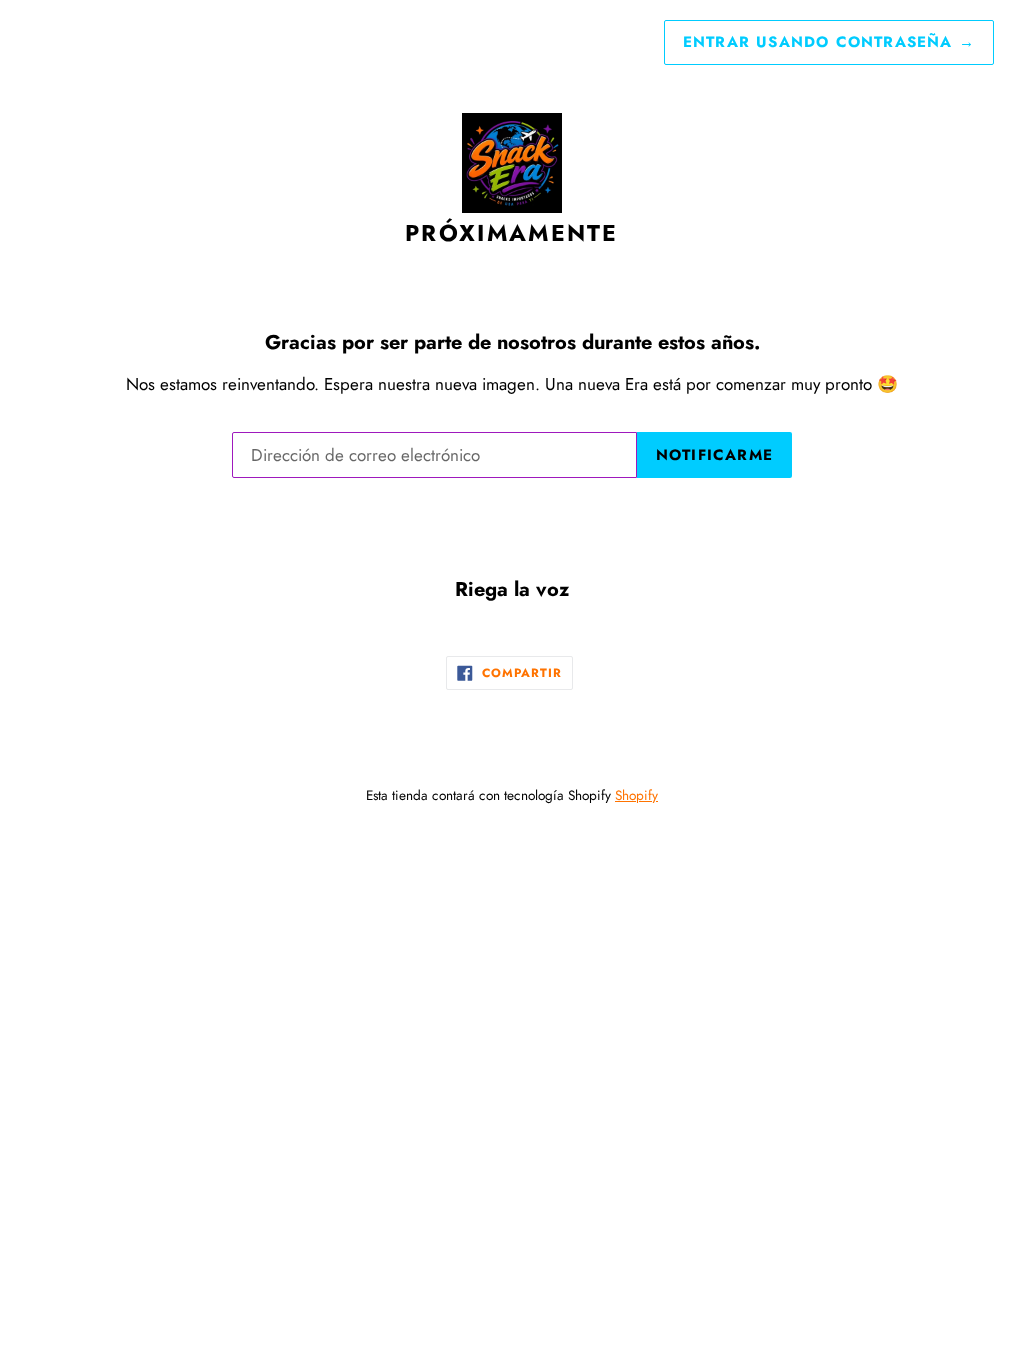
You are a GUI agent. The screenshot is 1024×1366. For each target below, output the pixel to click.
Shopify (636, 795)
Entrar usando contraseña (829, 42)
